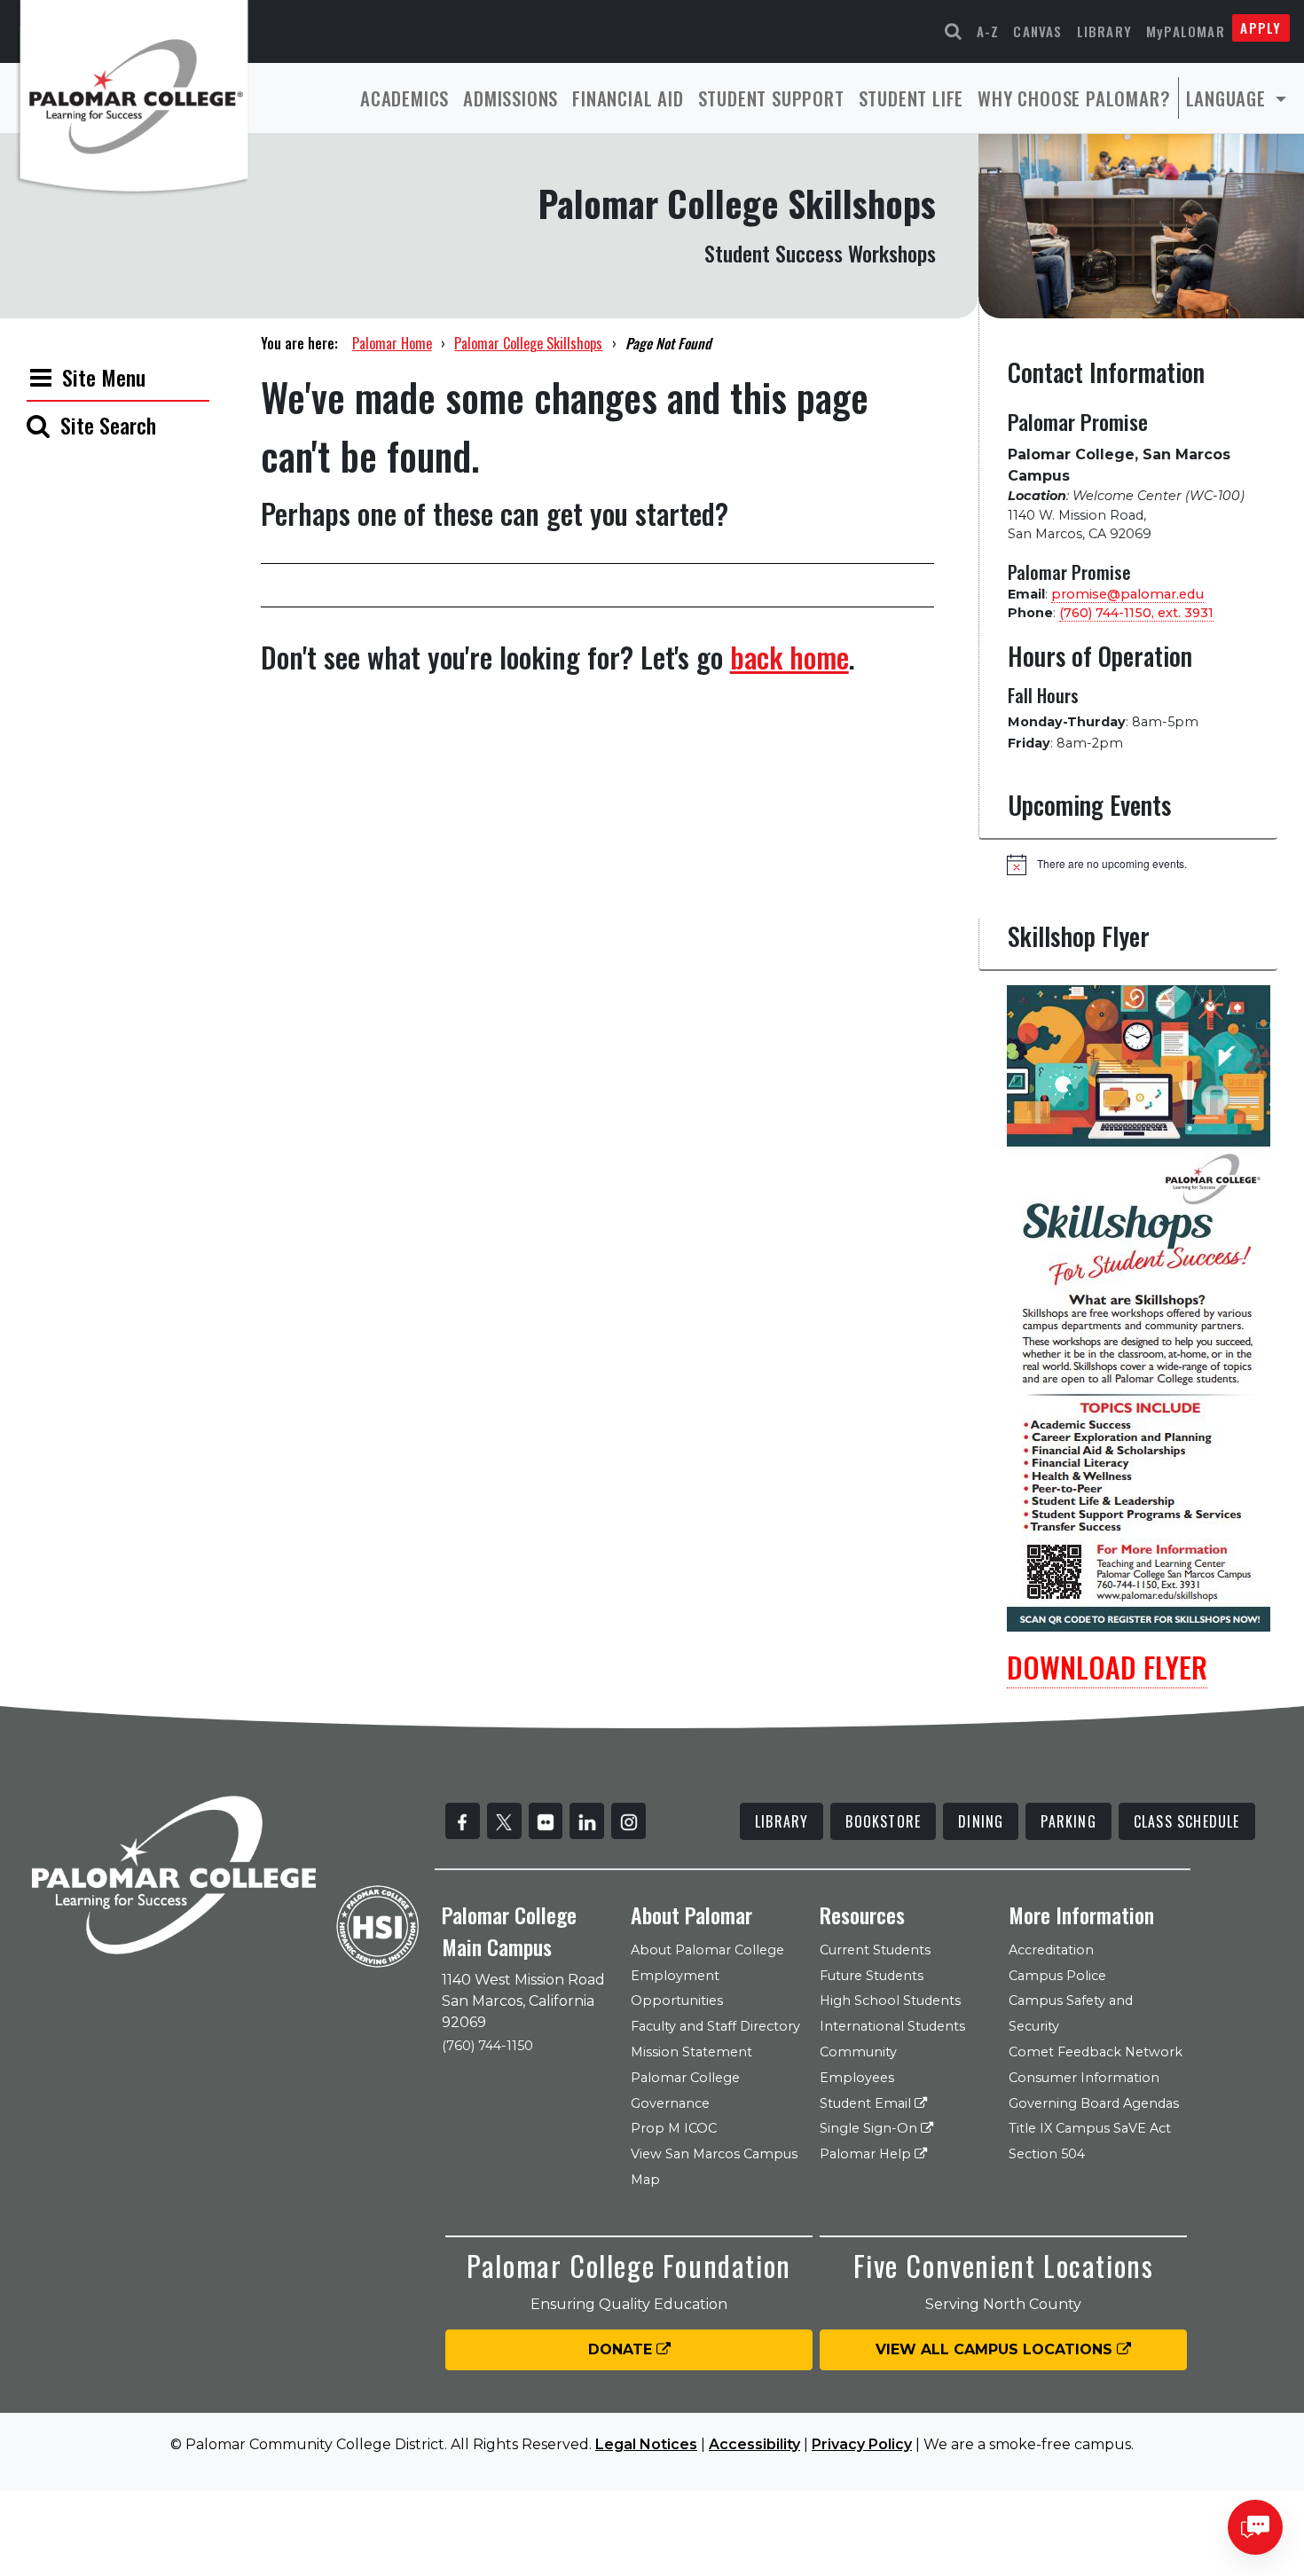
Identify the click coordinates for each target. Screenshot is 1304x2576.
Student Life (911, 98)
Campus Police (1057, 1976)
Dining (981, 1821)
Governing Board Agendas (1094, 2103)
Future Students (872, 1976)
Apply (1261, 27)
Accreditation (1051, 1950)
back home (789, 657)
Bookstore (883, 1821)
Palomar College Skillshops (528, 343)
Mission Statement (691, 2052)
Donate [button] (622, 2349)
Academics (405, 98)
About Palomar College (707, 1950)
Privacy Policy (862, 2444)
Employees (857, 2078)
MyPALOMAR (1186, 31)
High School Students (890, 2001)
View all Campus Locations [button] (996, 2349)
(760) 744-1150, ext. (1136, 613)
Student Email (867, 2103)
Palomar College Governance (685, 2091)
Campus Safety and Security (1071, 2013)
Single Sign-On (870, 2128)
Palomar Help (867, 2154)
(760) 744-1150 (487, 2046)
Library (1104, 31)
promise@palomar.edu (1127, 594)
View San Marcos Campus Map (714, 2167)
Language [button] (1229, 98)
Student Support (771, 98)
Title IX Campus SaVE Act (1090, 2128)
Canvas (1037, 31)
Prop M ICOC (674, 2128)
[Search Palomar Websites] (954, 31)
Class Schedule (1187, 1821)
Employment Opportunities (677, 1989)
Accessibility (754, 2444)
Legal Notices (646, 2444)
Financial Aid (628, 98)
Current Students (875, 1950)
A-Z (988, 31)
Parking (1068, 1821)
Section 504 (1047, 2154)
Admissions (511, 98)
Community (858, 2052)
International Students (892, 2026)
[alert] (1142, 865)
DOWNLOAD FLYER (1107, 1667)
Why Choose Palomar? (1074, 98)
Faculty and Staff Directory (715, 2026)
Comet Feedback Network (1096, 2052)
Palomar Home (392, 343)
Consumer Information (1084, 2078)
